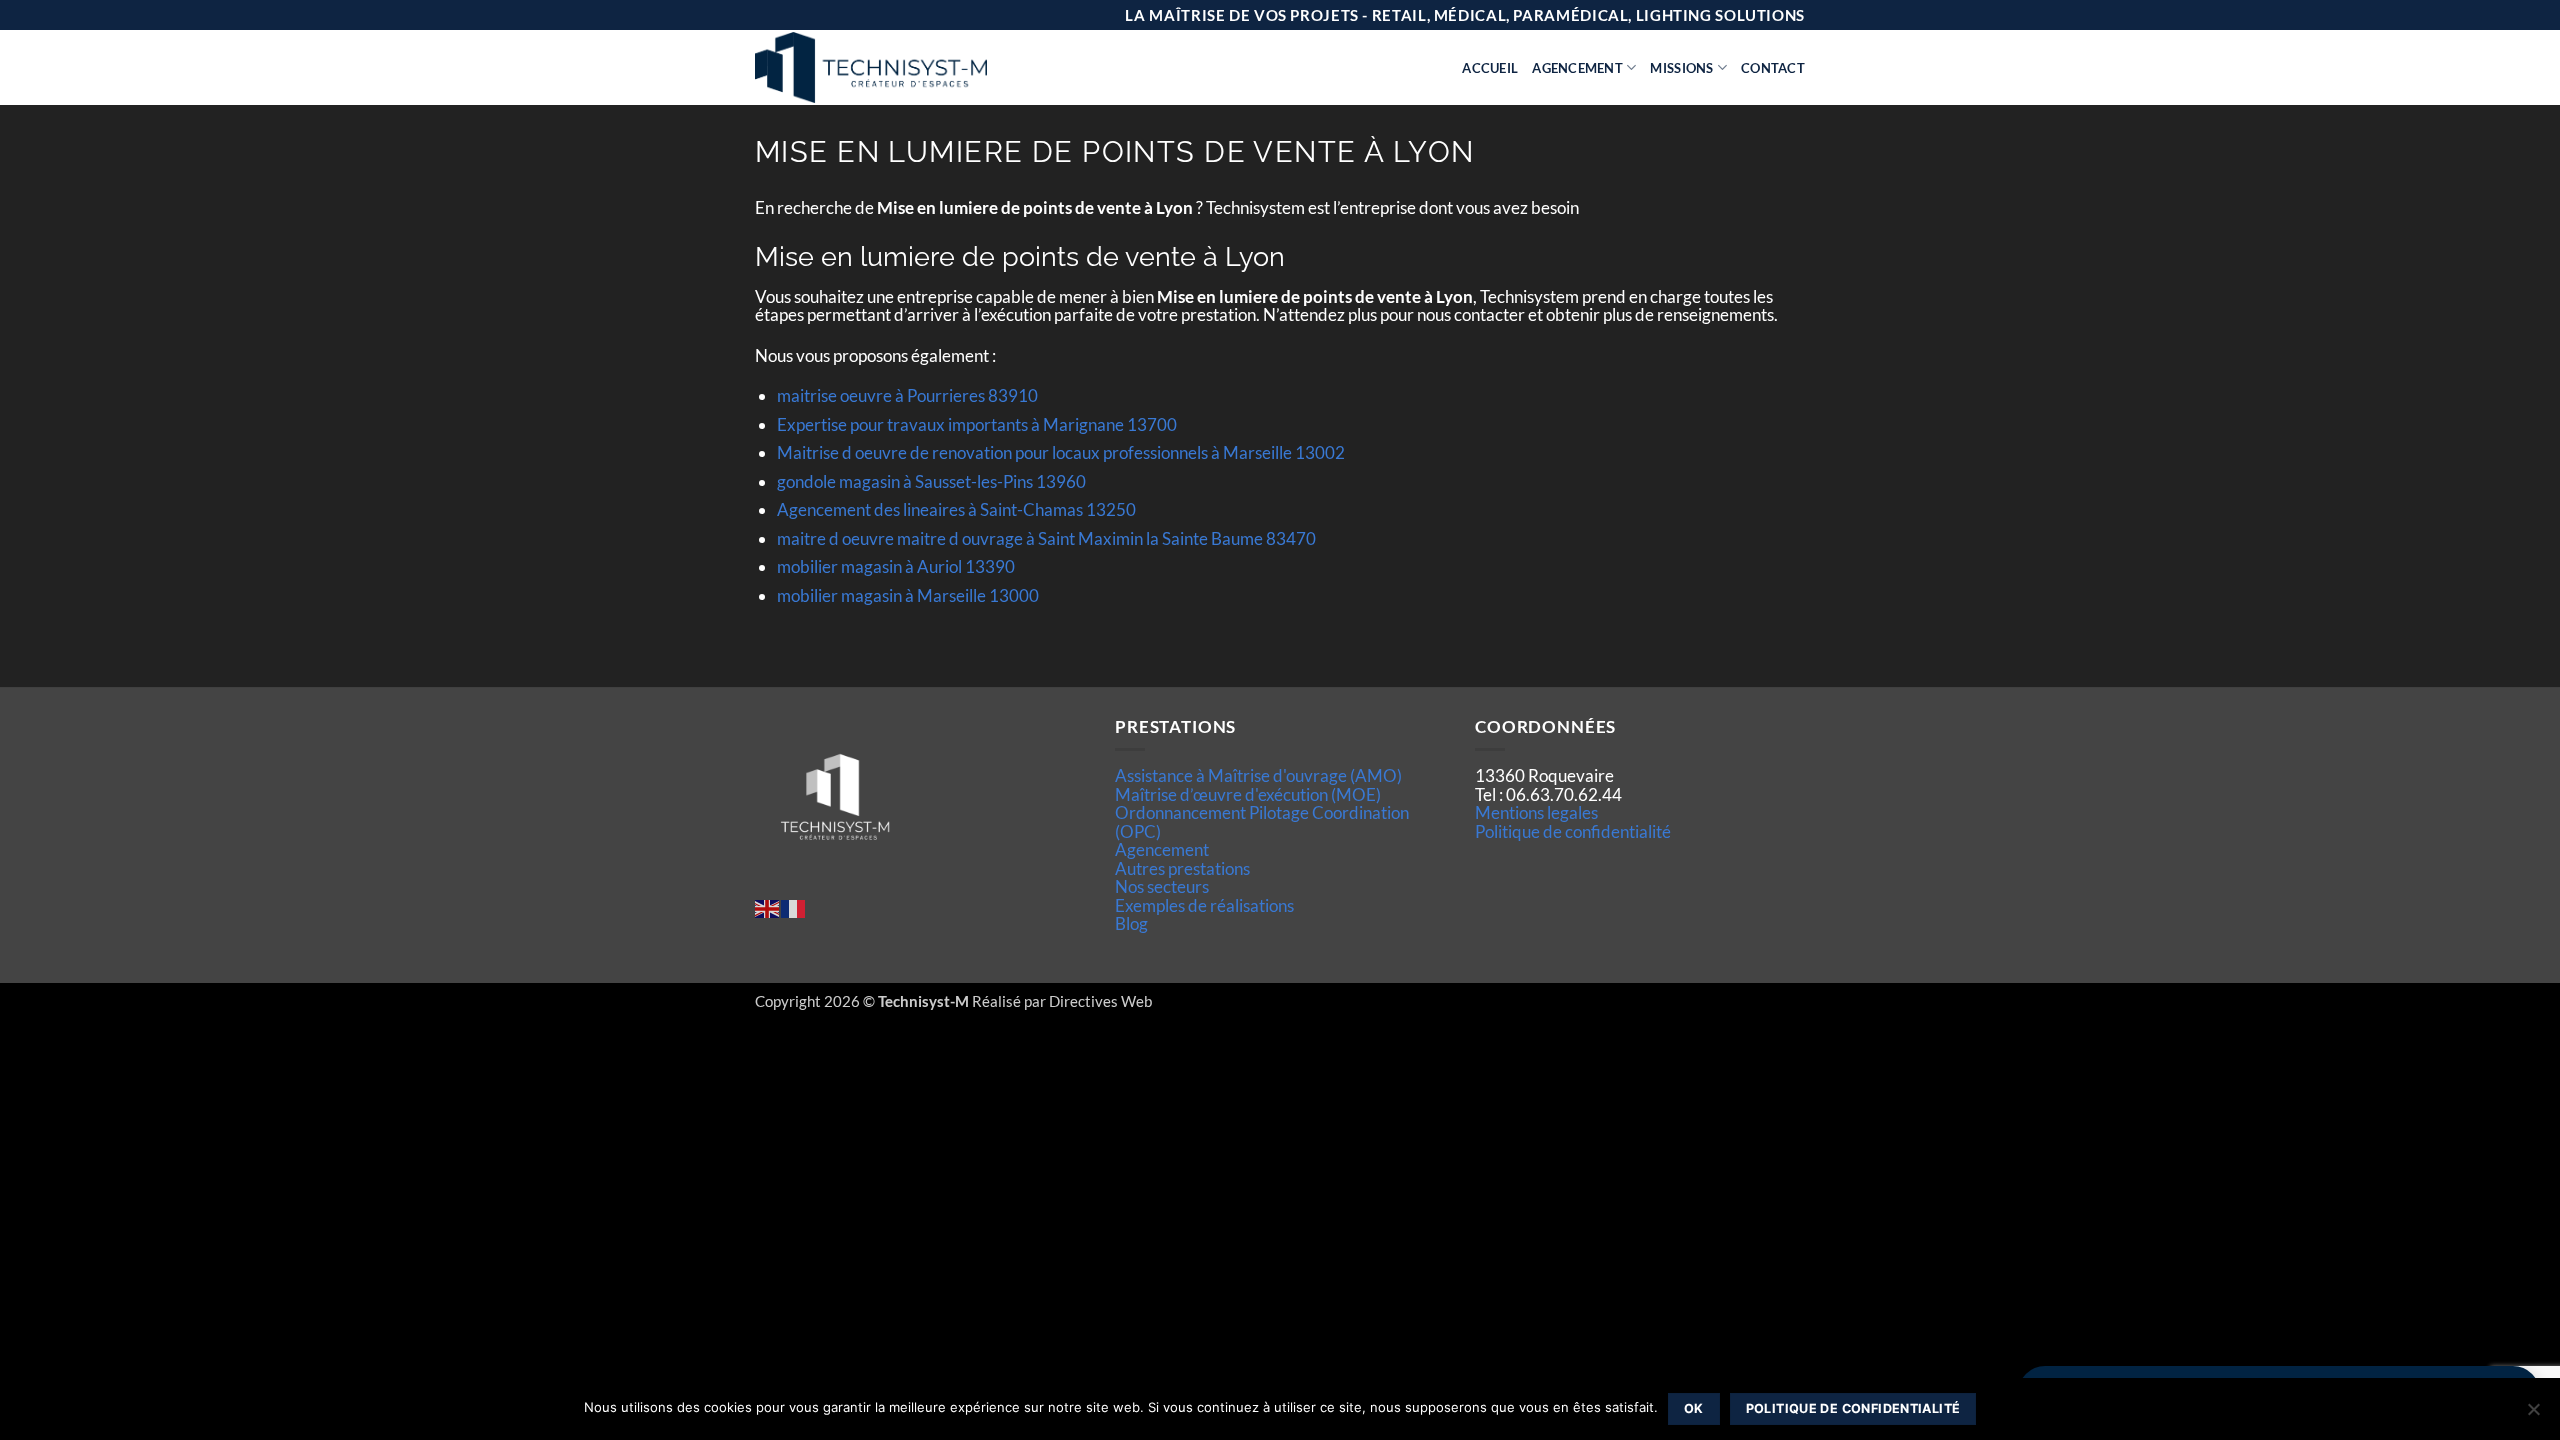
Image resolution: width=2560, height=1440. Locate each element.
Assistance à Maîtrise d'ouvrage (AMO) (1258, 775)
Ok (1694, 1408)
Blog (1131, 923)
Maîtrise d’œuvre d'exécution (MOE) (1248, 794)
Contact (1773, 68)
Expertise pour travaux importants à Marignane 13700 (977, 424)
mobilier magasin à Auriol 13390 (896, 566)
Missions (1681, 68)
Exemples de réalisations (1204, 905)
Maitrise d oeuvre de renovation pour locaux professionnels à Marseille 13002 (1061, 452)
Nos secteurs (1162, 886)
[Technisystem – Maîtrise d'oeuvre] (921, 67)
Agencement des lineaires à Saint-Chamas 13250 (956, 509)
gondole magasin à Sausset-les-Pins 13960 (931, 481)
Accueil (1490, 68)
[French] (794, 906)
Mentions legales (1536, 812)
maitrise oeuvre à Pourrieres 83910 (907, 395)
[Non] (2533, 1415)
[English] (768, 906)
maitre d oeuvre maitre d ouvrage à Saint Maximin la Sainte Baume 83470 (1046, 538)
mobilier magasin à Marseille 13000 (908, 595)
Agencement (1577, 68)
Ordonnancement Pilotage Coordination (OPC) (1262, 821)
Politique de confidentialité (1573, 831)
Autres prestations (1182, 868)
